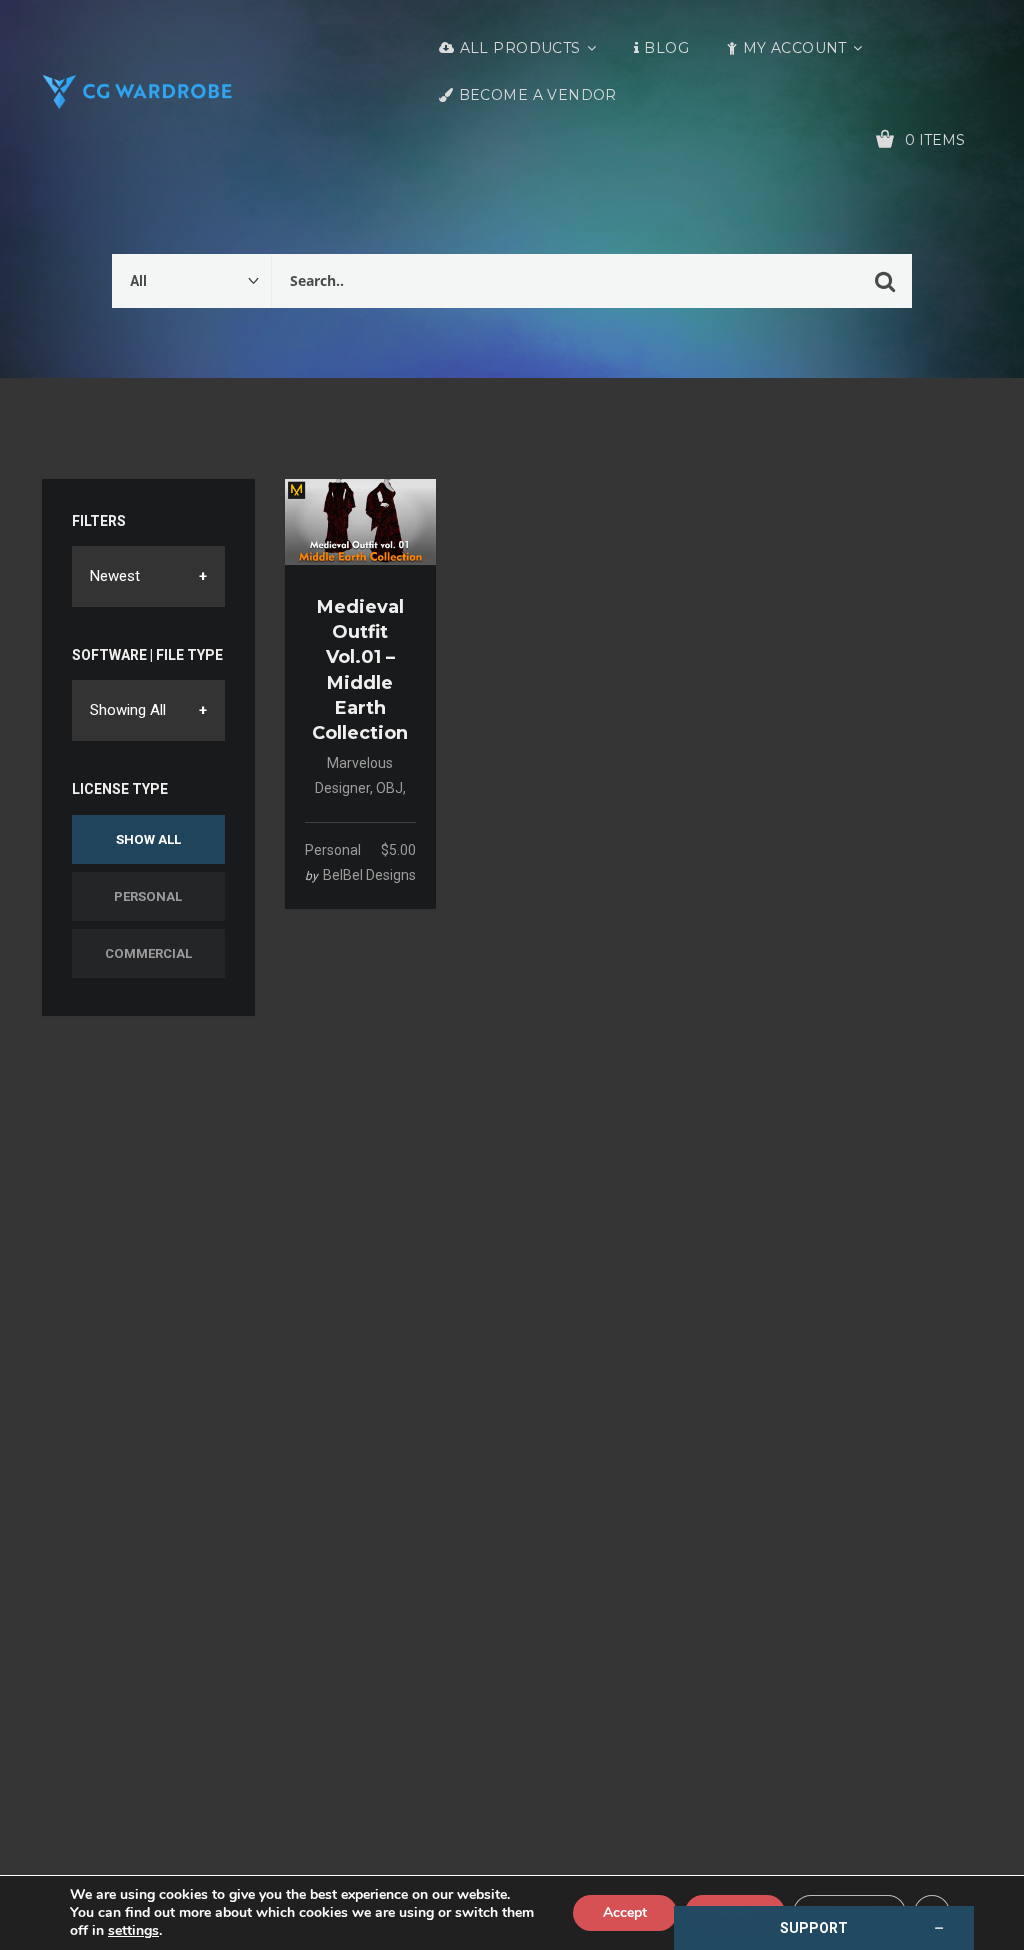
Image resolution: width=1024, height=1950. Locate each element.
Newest (115, 576)
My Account (795, 48)
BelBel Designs (369, 875)
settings (133, 1931)
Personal (148, 896)
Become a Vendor (538, 95)
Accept (625, 1912)
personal (333, 850)
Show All (148, 839)
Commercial (148, 953)
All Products (520, 48)
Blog (666, 48)
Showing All (128, 710)
